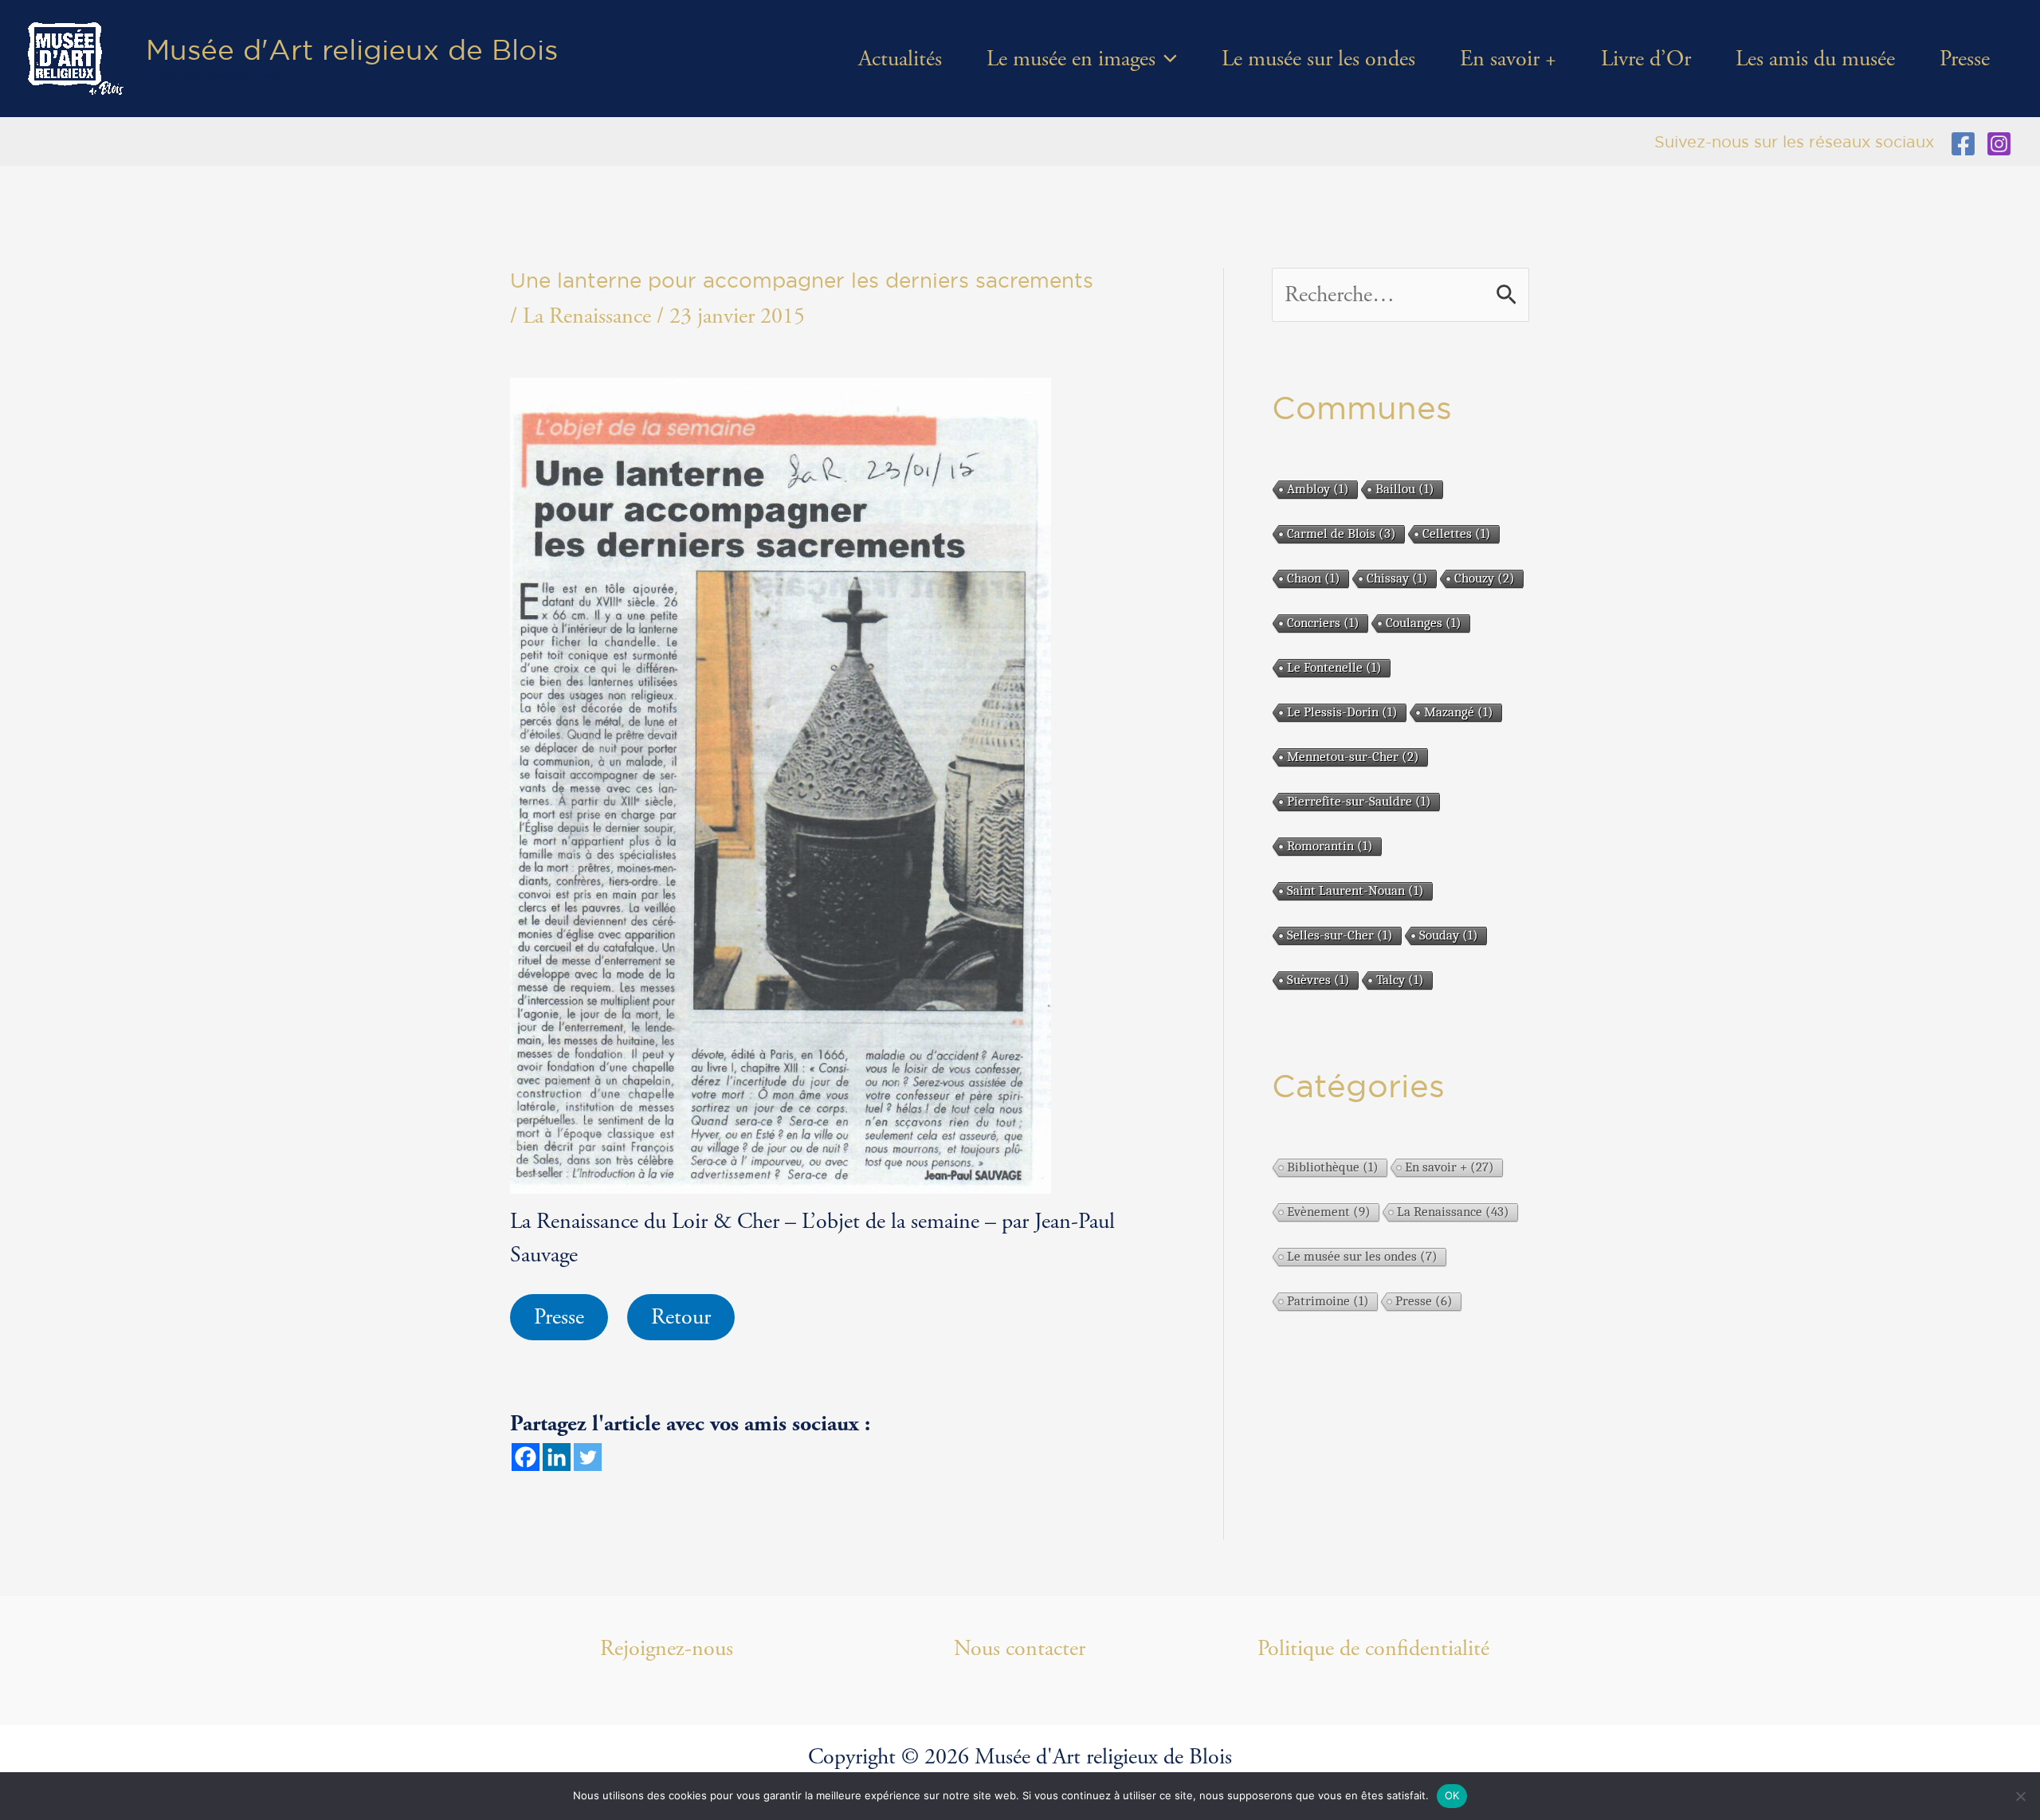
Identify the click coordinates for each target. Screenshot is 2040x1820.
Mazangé (1459, 712)
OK (1452, 1795)
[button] (1166, 59)
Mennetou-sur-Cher (1353, 757)
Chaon (1314, 578)
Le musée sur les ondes (1318, 59)
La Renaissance (587, 316)
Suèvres (1318, 980)
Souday (1449, 935)
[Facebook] (1963, 144)
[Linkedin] (557, 1457)
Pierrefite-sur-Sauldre (1359, 801)
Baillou (1405, 489)
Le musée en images (1071, 59)
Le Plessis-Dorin (1342, 712)
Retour (681, 1317)
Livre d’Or (1646, 59)
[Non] (2020, 1796)
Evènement (1329, 1212)
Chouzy (1485, 578)
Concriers (1323, 623)
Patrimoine (1328, 1301)
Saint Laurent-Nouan (1355, 890)
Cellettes (1457, 533)
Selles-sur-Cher (1340, 935)
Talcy (1400, 980)
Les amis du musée (1815, 59)
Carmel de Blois (1342, 533)
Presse (1965, 59)
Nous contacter (1020, 1649)
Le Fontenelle (1334, 667)
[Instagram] (1999, 144)
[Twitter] (588, 1457)
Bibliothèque (1333, 1167)
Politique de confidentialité (1373, 1649)
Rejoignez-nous (667, 1649)
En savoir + (1508, 59)
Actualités (900, 59)
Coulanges (1424, 623)
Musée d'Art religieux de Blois (352, 49)
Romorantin (1330, 846)
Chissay (1397, 578)
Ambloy (1318, 489)
